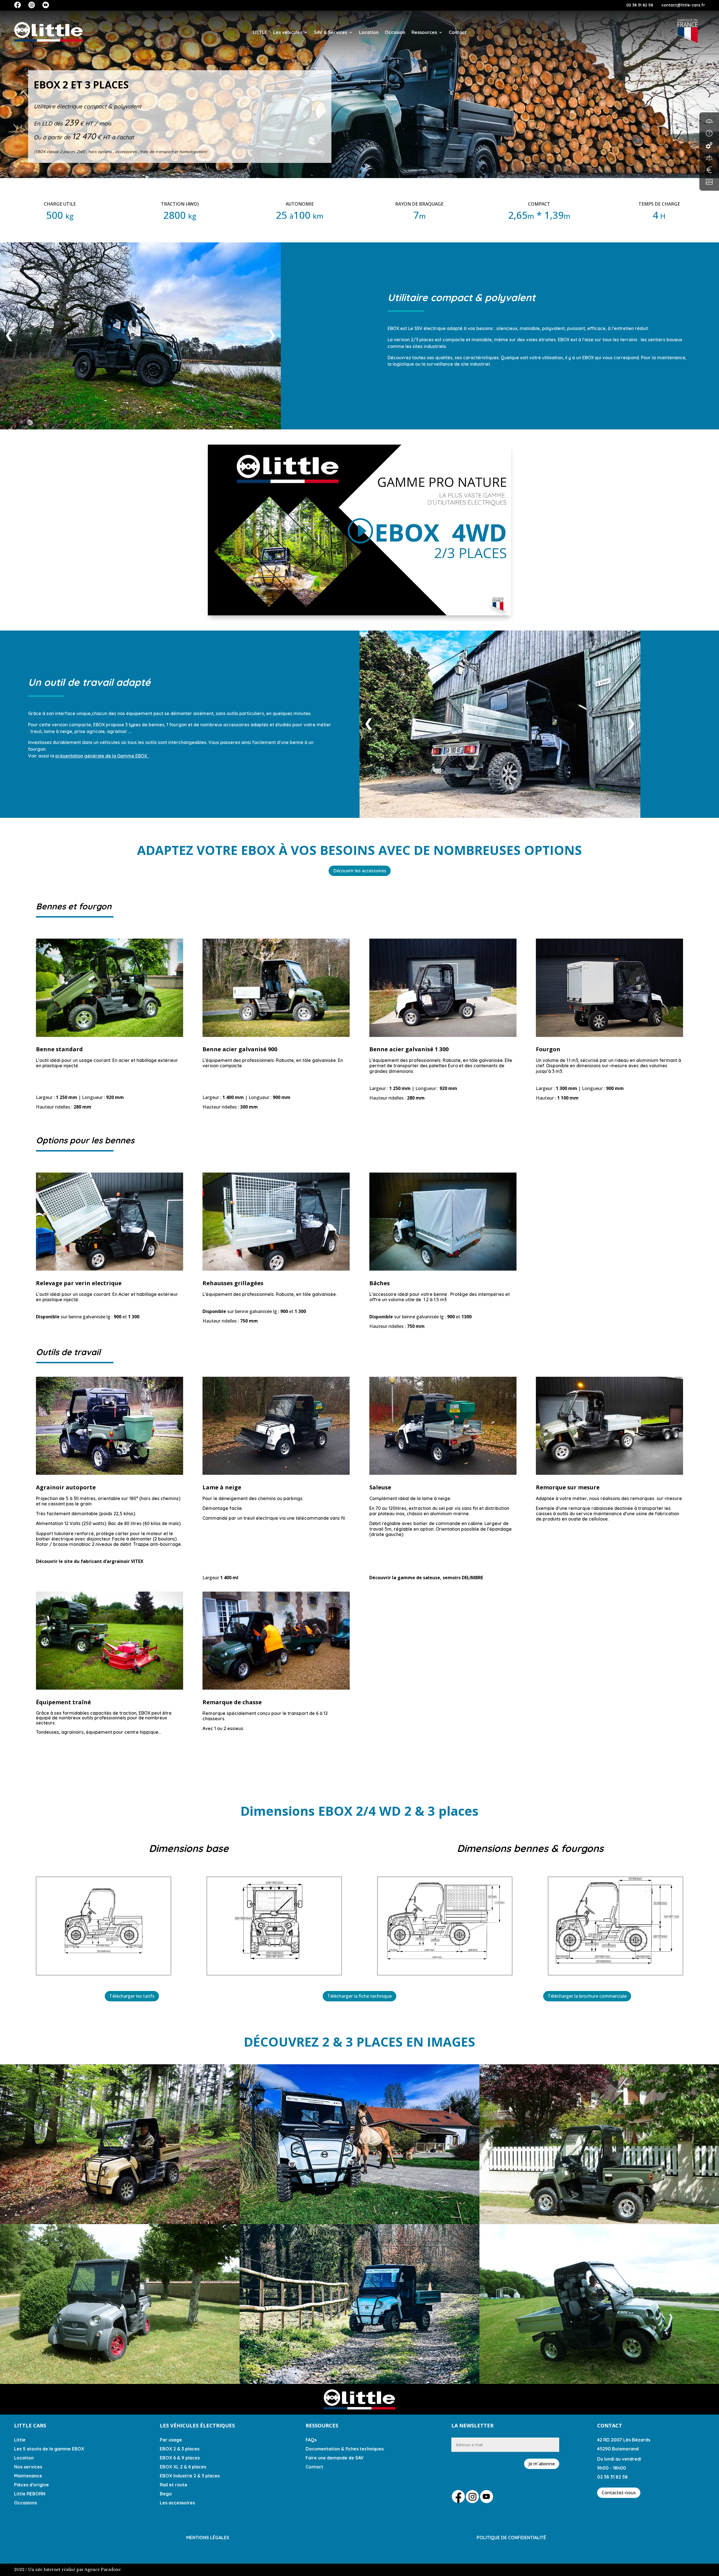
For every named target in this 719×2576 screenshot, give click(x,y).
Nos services (28, 2467)
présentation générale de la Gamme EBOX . (102, 756)
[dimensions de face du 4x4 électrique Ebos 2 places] (274, 1965)
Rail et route (174, 2485)
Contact (458, 32)
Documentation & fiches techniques (345, 2449)
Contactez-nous (619, 2493)
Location (369, 32)
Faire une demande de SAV (335, 2458)
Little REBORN (30, 2494)
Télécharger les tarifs (132, 1996)
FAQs (311, 2440)
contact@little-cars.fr (683, 5)
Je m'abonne (542, 2464)
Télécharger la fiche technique (359, 1996)
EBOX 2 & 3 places (180, 2449)
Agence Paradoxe (103, 2570)
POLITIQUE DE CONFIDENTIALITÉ (511, 2538)
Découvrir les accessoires (360, 871)
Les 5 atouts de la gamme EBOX (49, 2449)
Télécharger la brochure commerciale (587, 1996)
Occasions (25, 2503)
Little (20, 2440)
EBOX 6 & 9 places (180, 2458)
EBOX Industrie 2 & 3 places (190, 2476)
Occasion (395, 32)
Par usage (171, 2440)
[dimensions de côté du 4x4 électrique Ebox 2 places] (103, 1965)
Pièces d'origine (31, 2485)
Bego (166, 2494)
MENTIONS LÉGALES (208, 2538)
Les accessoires (177, 2503)
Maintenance (28, 2476)
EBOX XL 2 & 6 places (183, 2467)
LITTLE (260, 32)
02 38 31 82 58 (640, 5)
